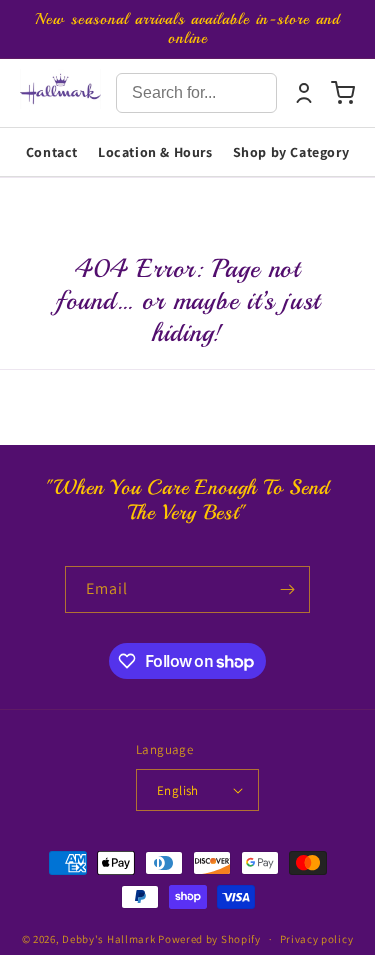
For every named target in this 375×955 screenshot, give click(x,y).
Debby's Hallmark (108, 939)
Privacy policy (317, 939)
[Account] (304, 93)
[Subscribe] (287, 589)
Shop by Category (291, 152)
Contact (52, 152)
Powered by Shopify (209, 939)
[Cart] (343, 93)
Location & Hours (155, 152)
